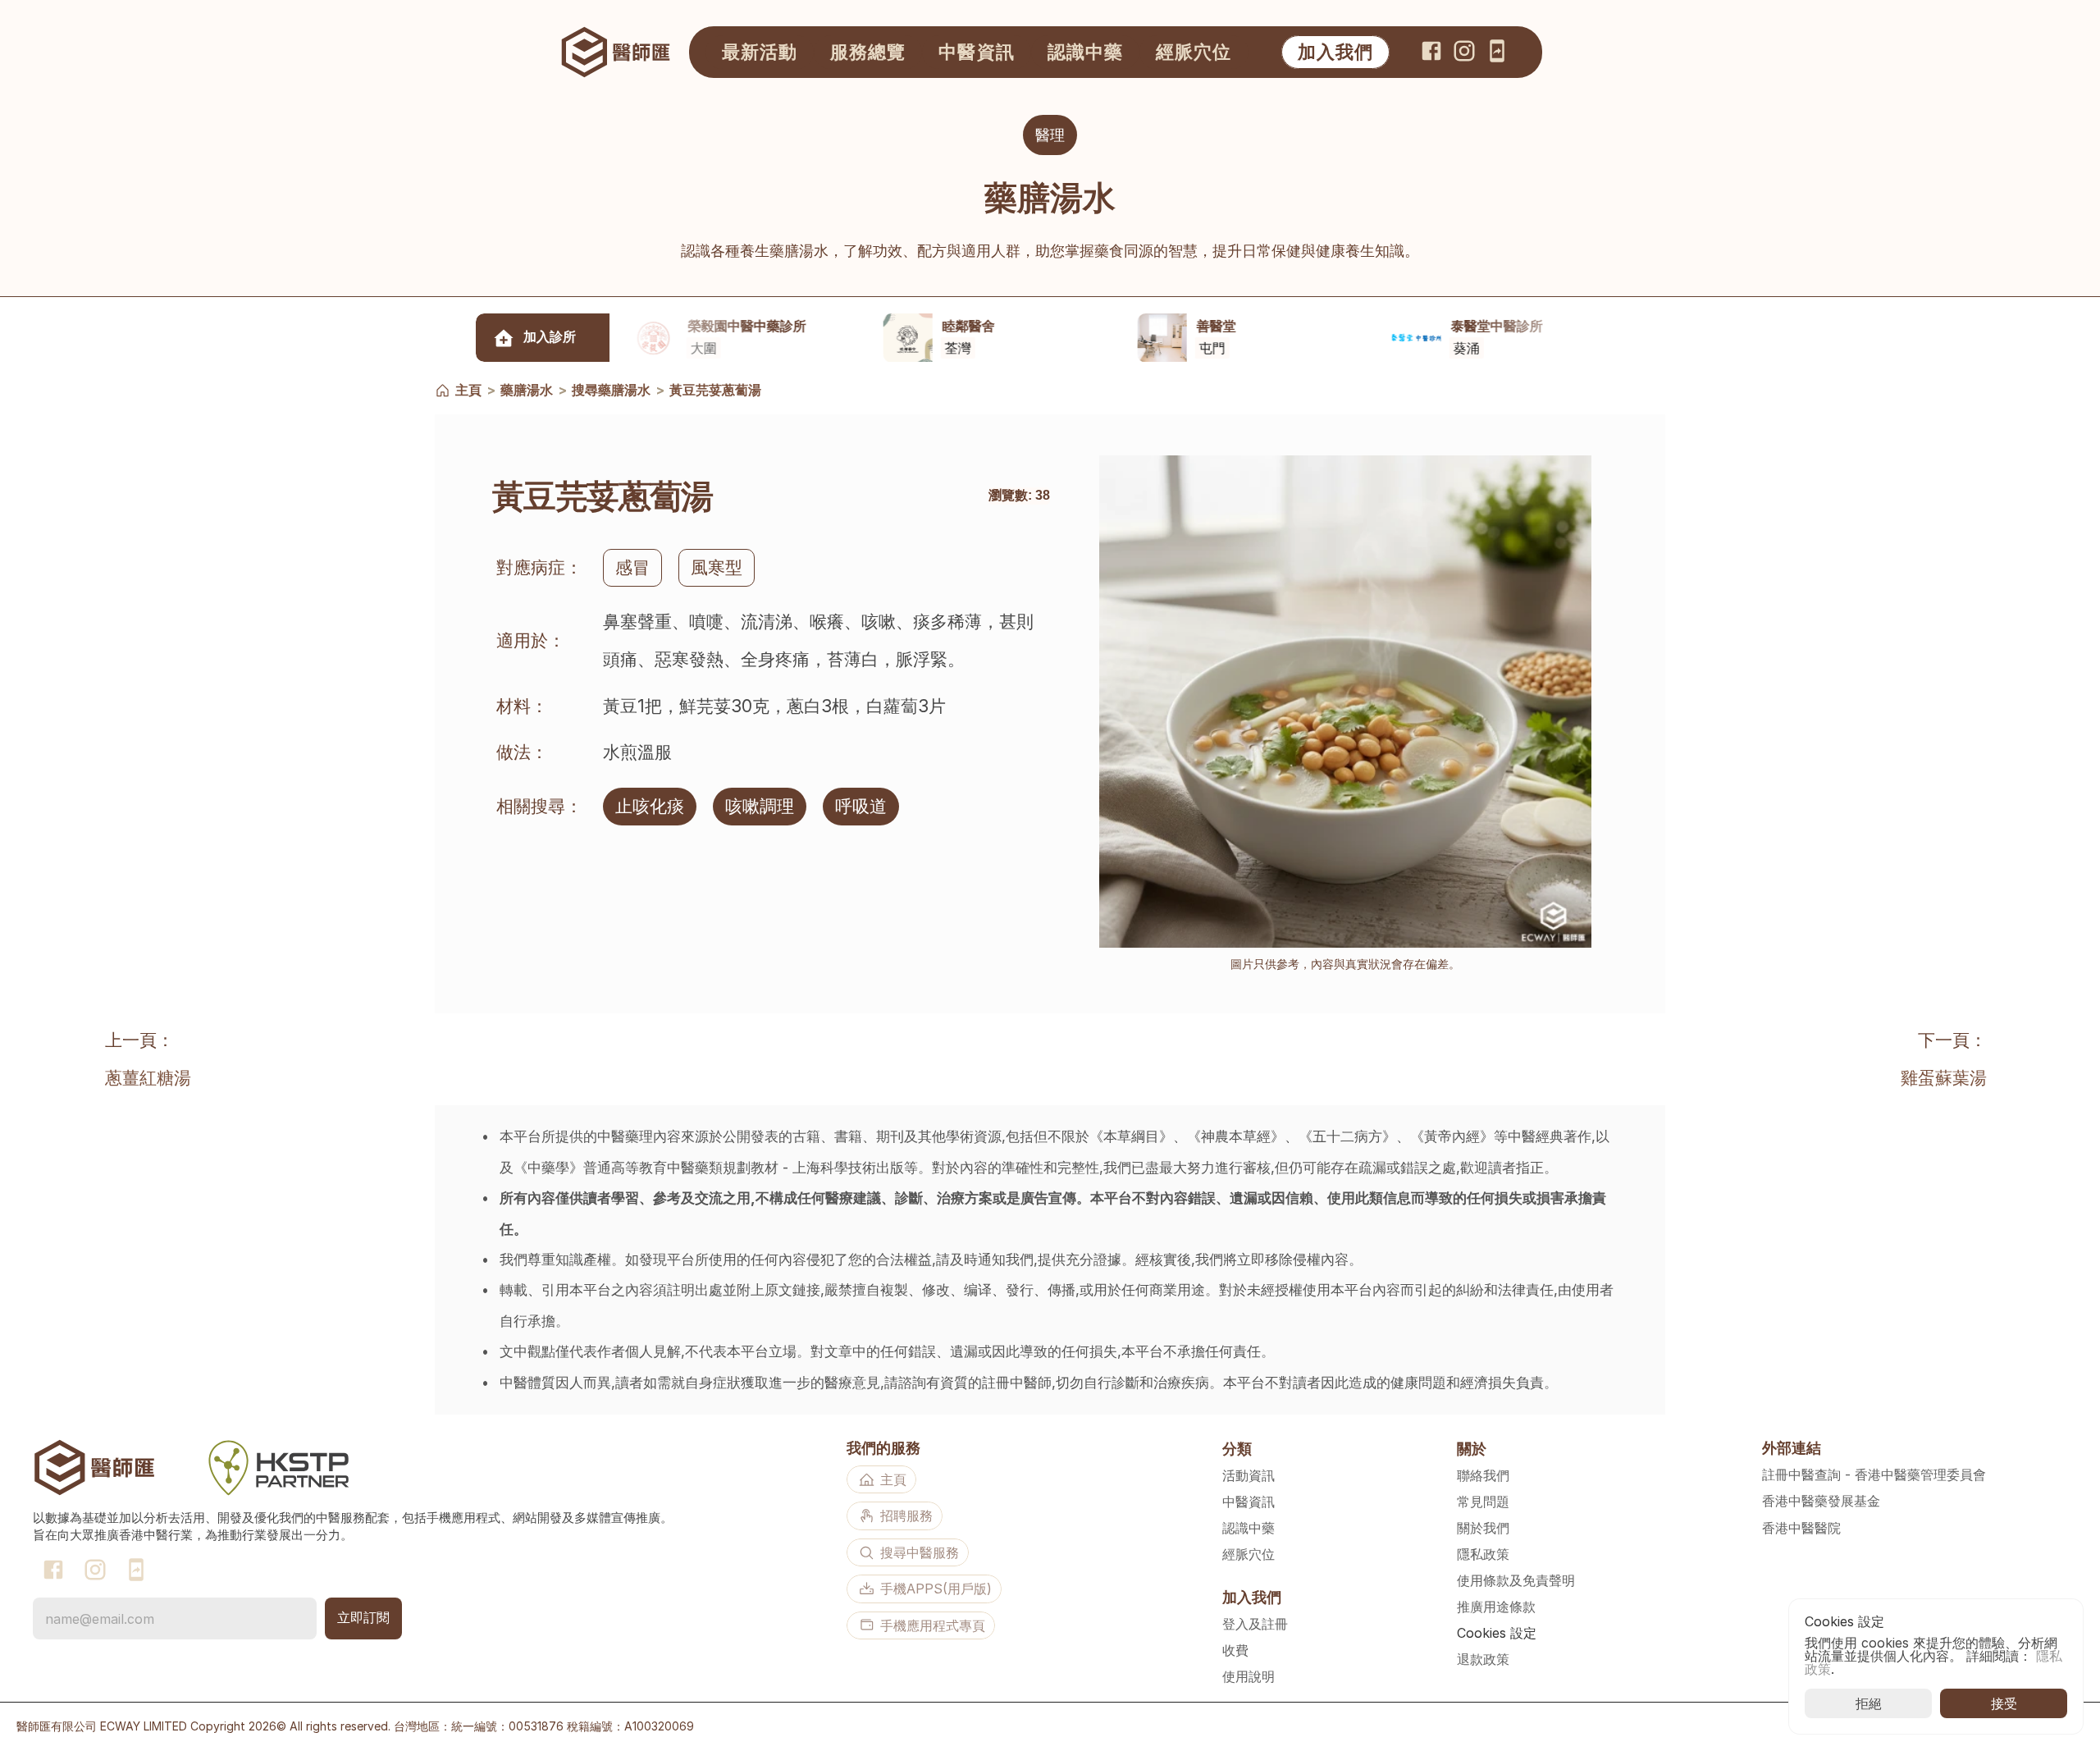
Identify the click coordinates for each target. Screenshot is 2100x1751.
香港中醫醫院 (1801, 1528)
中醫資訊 (1249, 1502)
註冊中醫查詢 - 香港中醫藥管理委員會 (1874, 1474)
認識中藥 (1249, 1528)
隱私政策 (1483, 1554)
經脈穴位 (1249, 1554)
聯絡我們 (1483, 1475)
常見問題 (1483, 1502)
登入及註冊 (1255, 1624)
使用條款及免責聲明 (1516, 1580)
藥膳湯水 (527, 390)
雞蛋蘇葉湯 (1944, 1078)
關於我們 (1483, 1528)
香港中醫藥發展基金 (1821, 1501)
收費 (1235, 1650)
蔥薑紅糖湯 (148, 1078)
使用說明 (1249, 1676)
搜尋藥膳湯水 (611, 390)
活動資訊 (1249, 1475)
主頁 (468, 390)
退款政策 (1483, 1659)
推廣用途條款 (1496, 1607)
